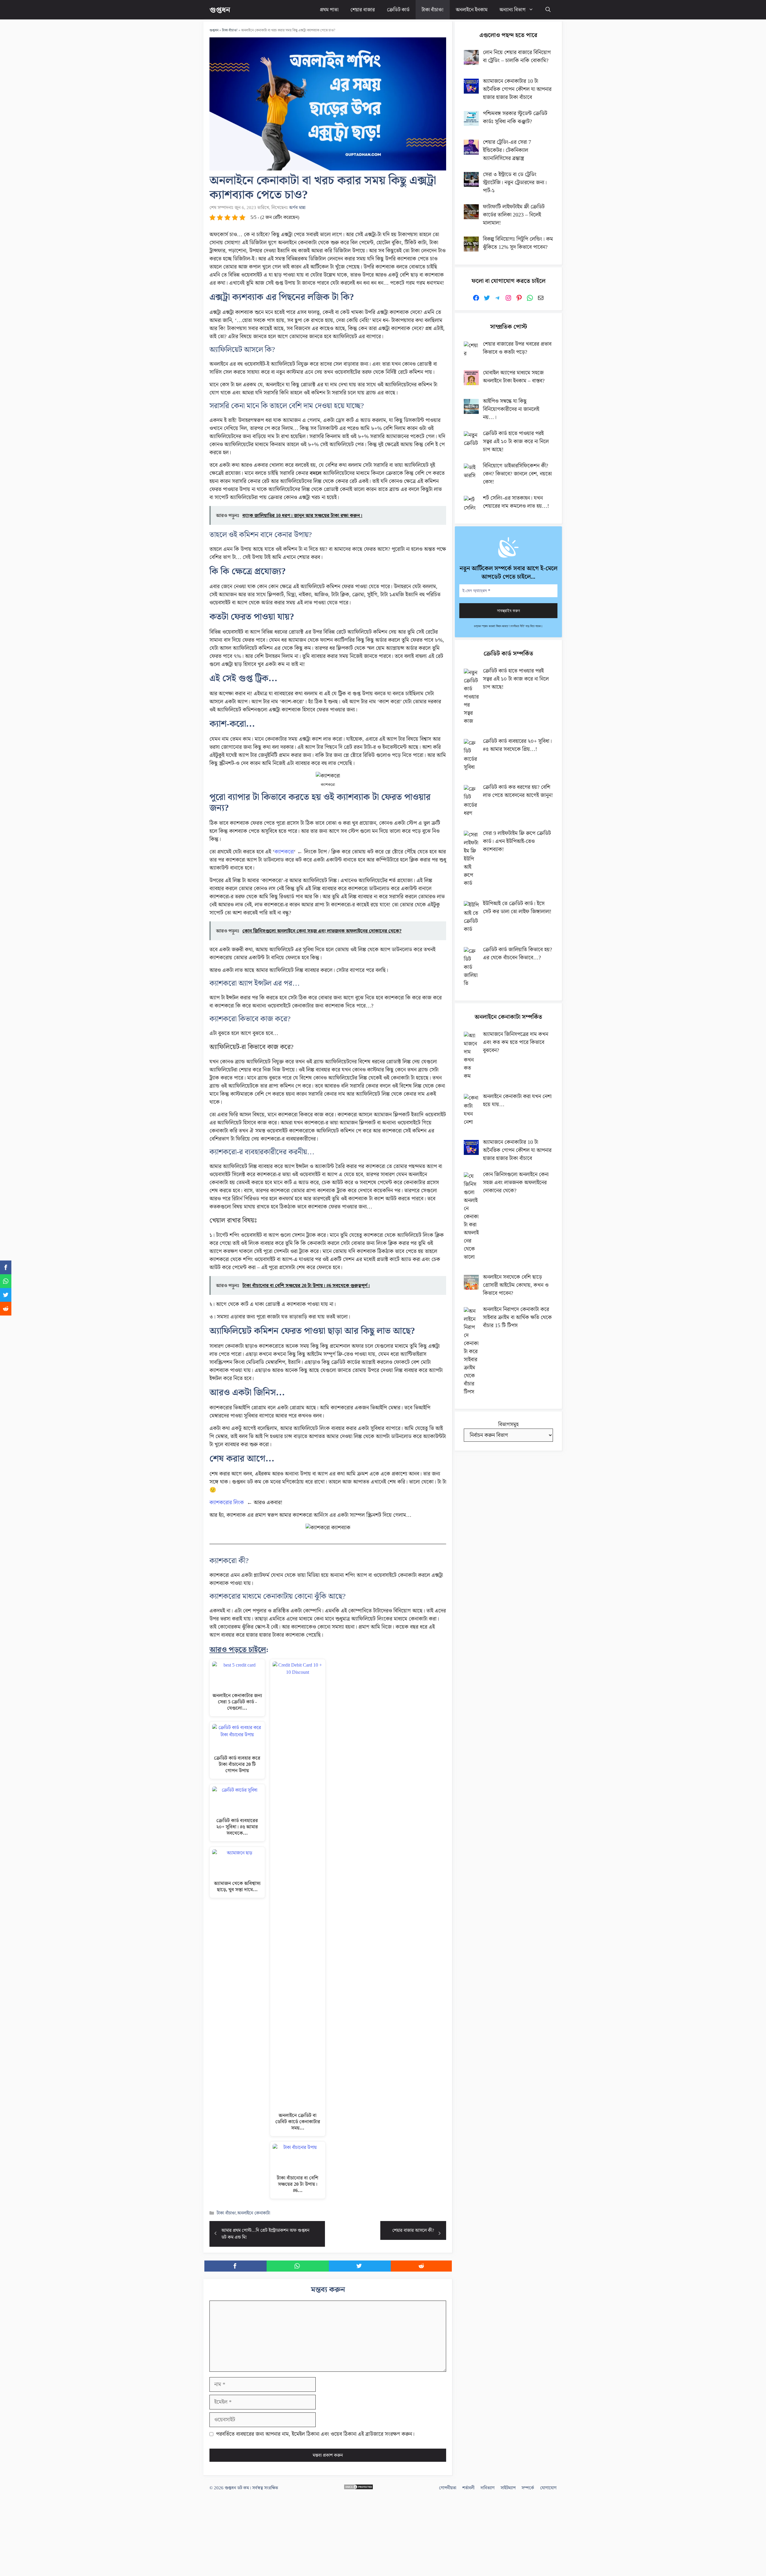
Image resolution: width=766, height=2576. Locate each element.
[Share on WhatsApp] (298, 2266)
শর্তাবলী (468, 2488)
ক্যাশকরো (284, 852)
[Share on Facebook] (235, 2266)
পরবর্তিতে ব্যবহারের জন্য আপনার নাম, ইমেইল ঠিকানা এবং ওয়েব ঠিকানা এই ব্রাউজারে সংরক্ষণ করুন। (315, 2434)
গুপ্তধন (220, 10)
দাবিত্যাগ (488, 2488)
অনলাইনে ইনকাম (472, 10)
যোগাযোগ (548, 2488)
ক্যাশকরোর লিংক (227, 1502)
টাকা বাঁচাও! (433, 10)
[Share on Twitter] (360, 2266)
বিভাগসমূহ (508, 1424)
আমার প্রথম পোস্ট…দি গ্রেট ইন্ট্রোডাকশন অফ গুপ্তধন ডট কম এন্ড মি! (265, 2234)
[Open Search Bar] (548, 10)
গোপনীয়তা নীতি (517, 626)
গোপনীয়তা (448, 2488)
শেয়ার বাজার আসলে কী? (413, 2230)
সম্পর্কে (528, 2488)
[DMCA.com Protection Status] (358, 2488)
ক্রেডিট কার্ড (398, 10)
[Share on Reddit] (421, 2266)
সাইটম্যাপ (508, 2488)
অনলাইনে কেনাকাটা (254, 2213)
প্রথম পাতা (329, 10)
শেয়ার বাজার (363, 10)
